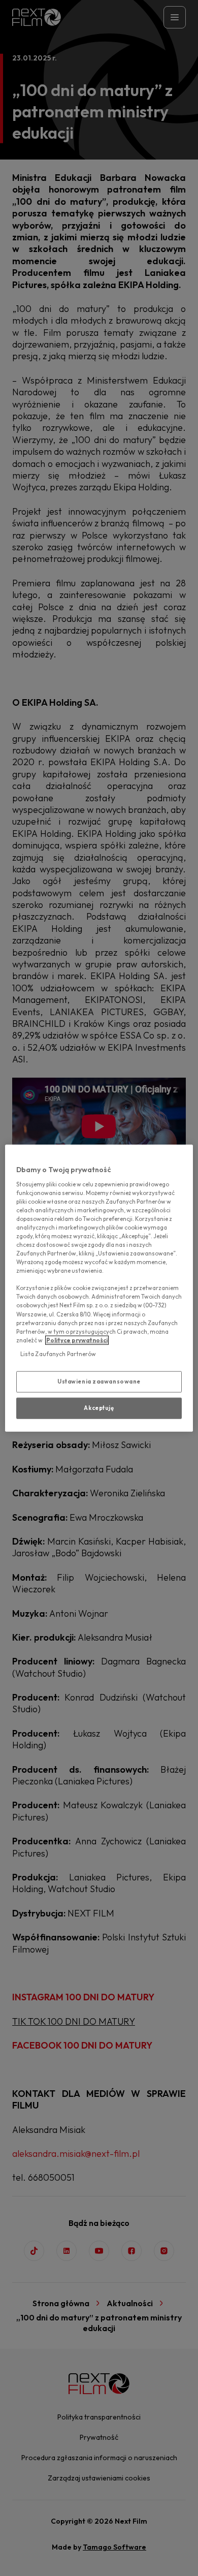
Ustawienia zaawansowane (99, 1381)
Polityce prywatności (77, 1340)
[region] (99, 1288)
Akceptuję (99, 1407)
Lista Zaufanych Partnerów (58, 1354)
